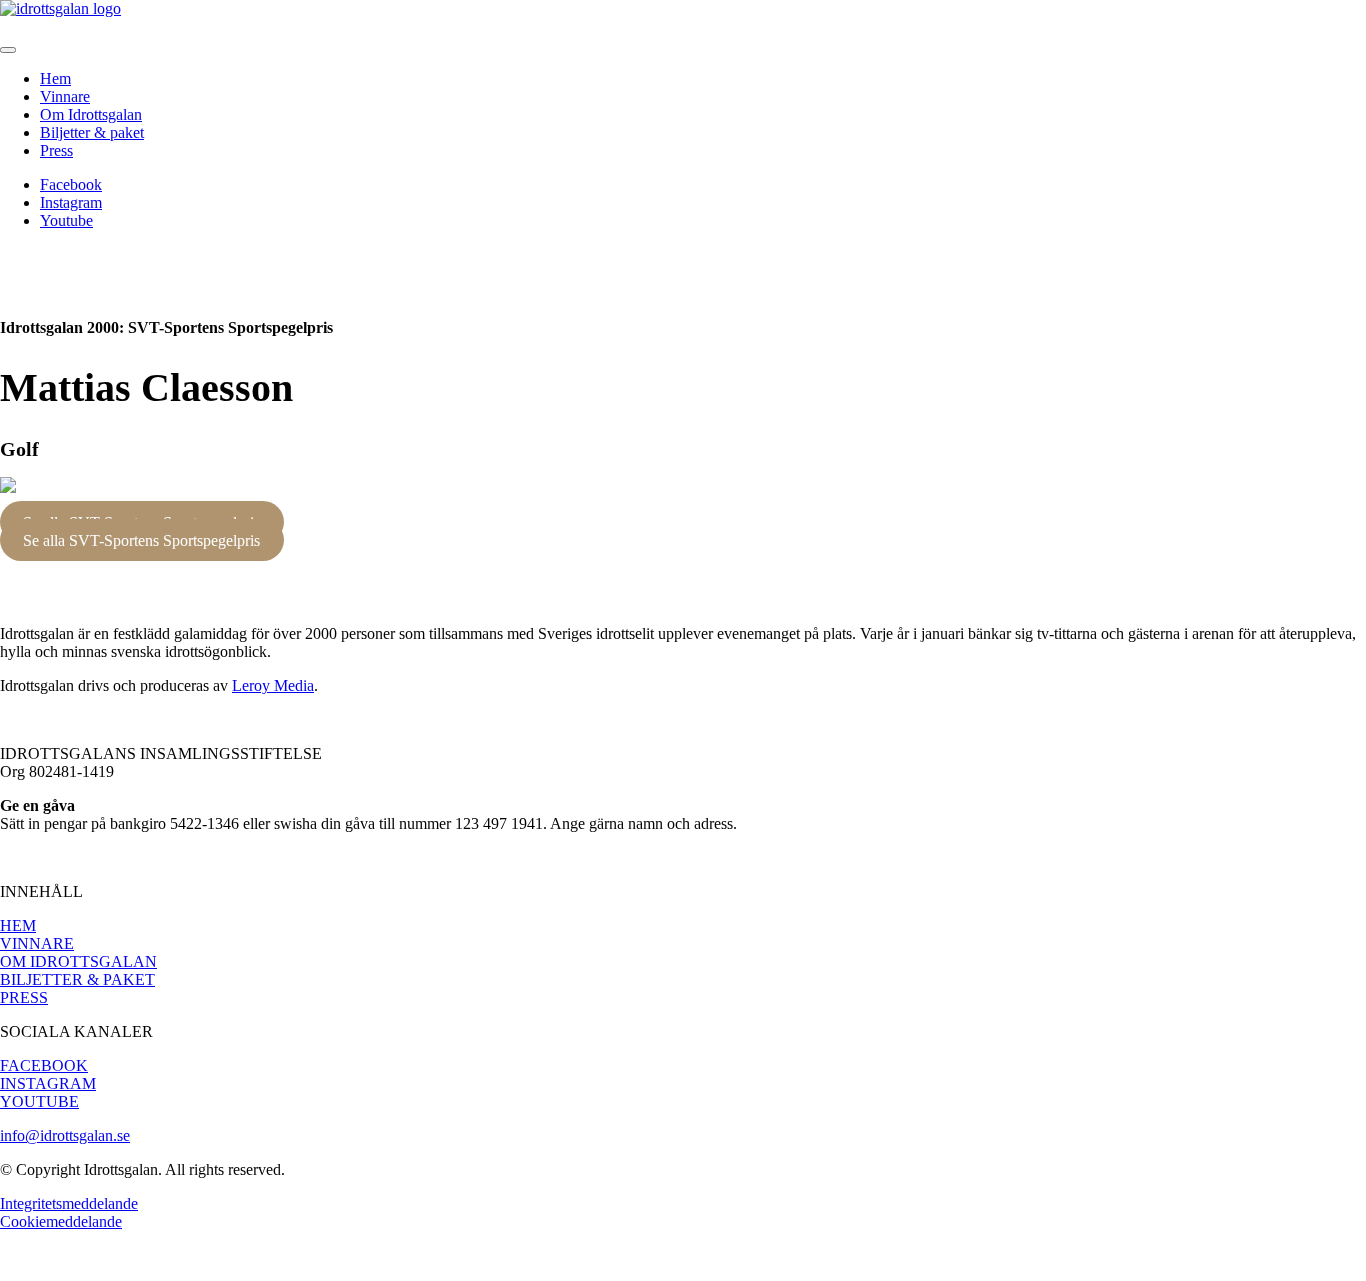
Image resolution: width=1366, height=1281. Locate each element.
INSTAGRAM (48, 1083)
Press (56, 150)
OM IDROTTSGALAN (78, 961)
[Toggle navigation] (8, 50)
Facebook (71, 184)
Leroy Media (273, 685)
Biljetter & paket (92, 132)
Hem (55, 78)
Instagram (71, 202)
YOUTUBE (39, 1101)
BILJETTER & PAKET (77, 979)
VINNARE (37, 943)
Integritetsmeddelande (69, 1203)
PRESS (24, 997)
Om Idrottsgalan (91, 114)
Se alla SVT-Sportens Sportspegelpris (141, 539)
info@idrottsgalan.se (65, 1135)
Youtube (66, 220)
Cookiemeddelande (61, 1221)
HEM (18, 925)
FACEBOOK (44, 1065)
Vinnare (65, 96)
